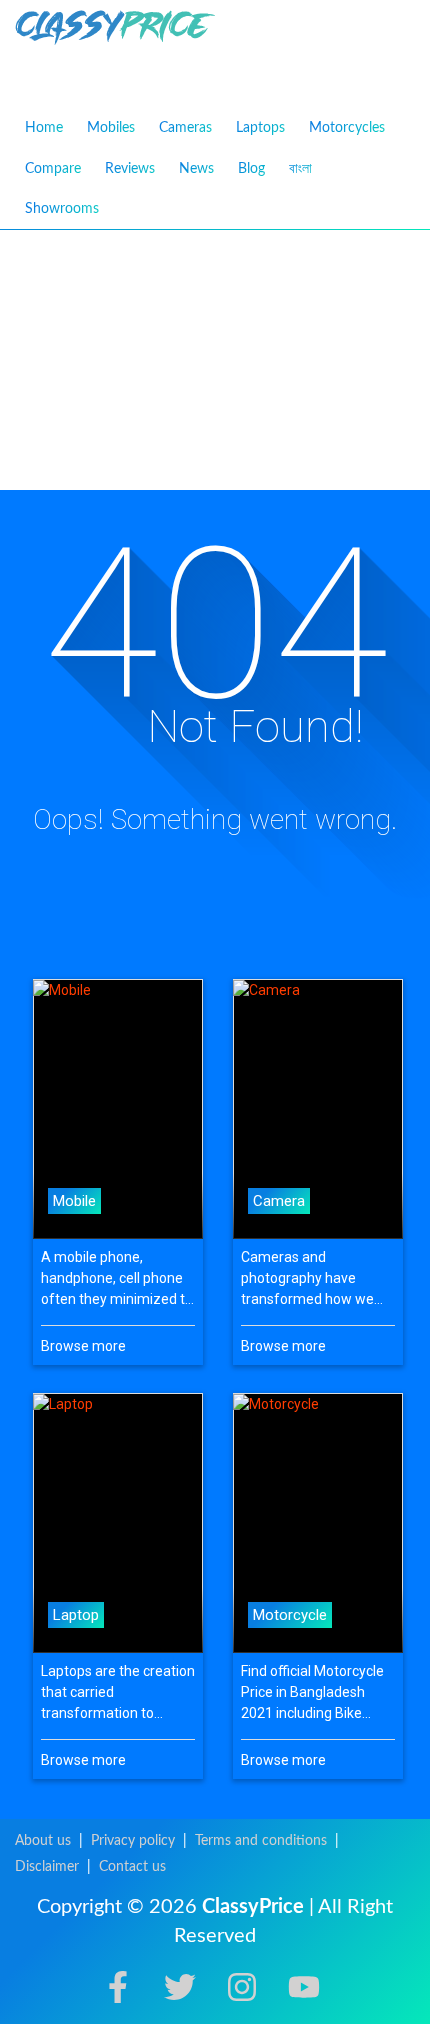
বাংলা (300, 168)
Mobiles (111, 128)
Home (44, 128)
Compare (53, 169)
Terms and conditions (261, 1841)
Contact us (132, 1867)
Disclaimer (47, 1867)
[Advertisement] (215, 360)
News (196, 169)
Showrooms (62, 209)
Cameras (185, 128)
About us (43, 1841)
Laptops (260, 128)
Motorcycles (347, 128)
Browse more (83, 1346)
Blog (251, 169)
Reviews (130, 169)
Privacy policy (133, 1841)
